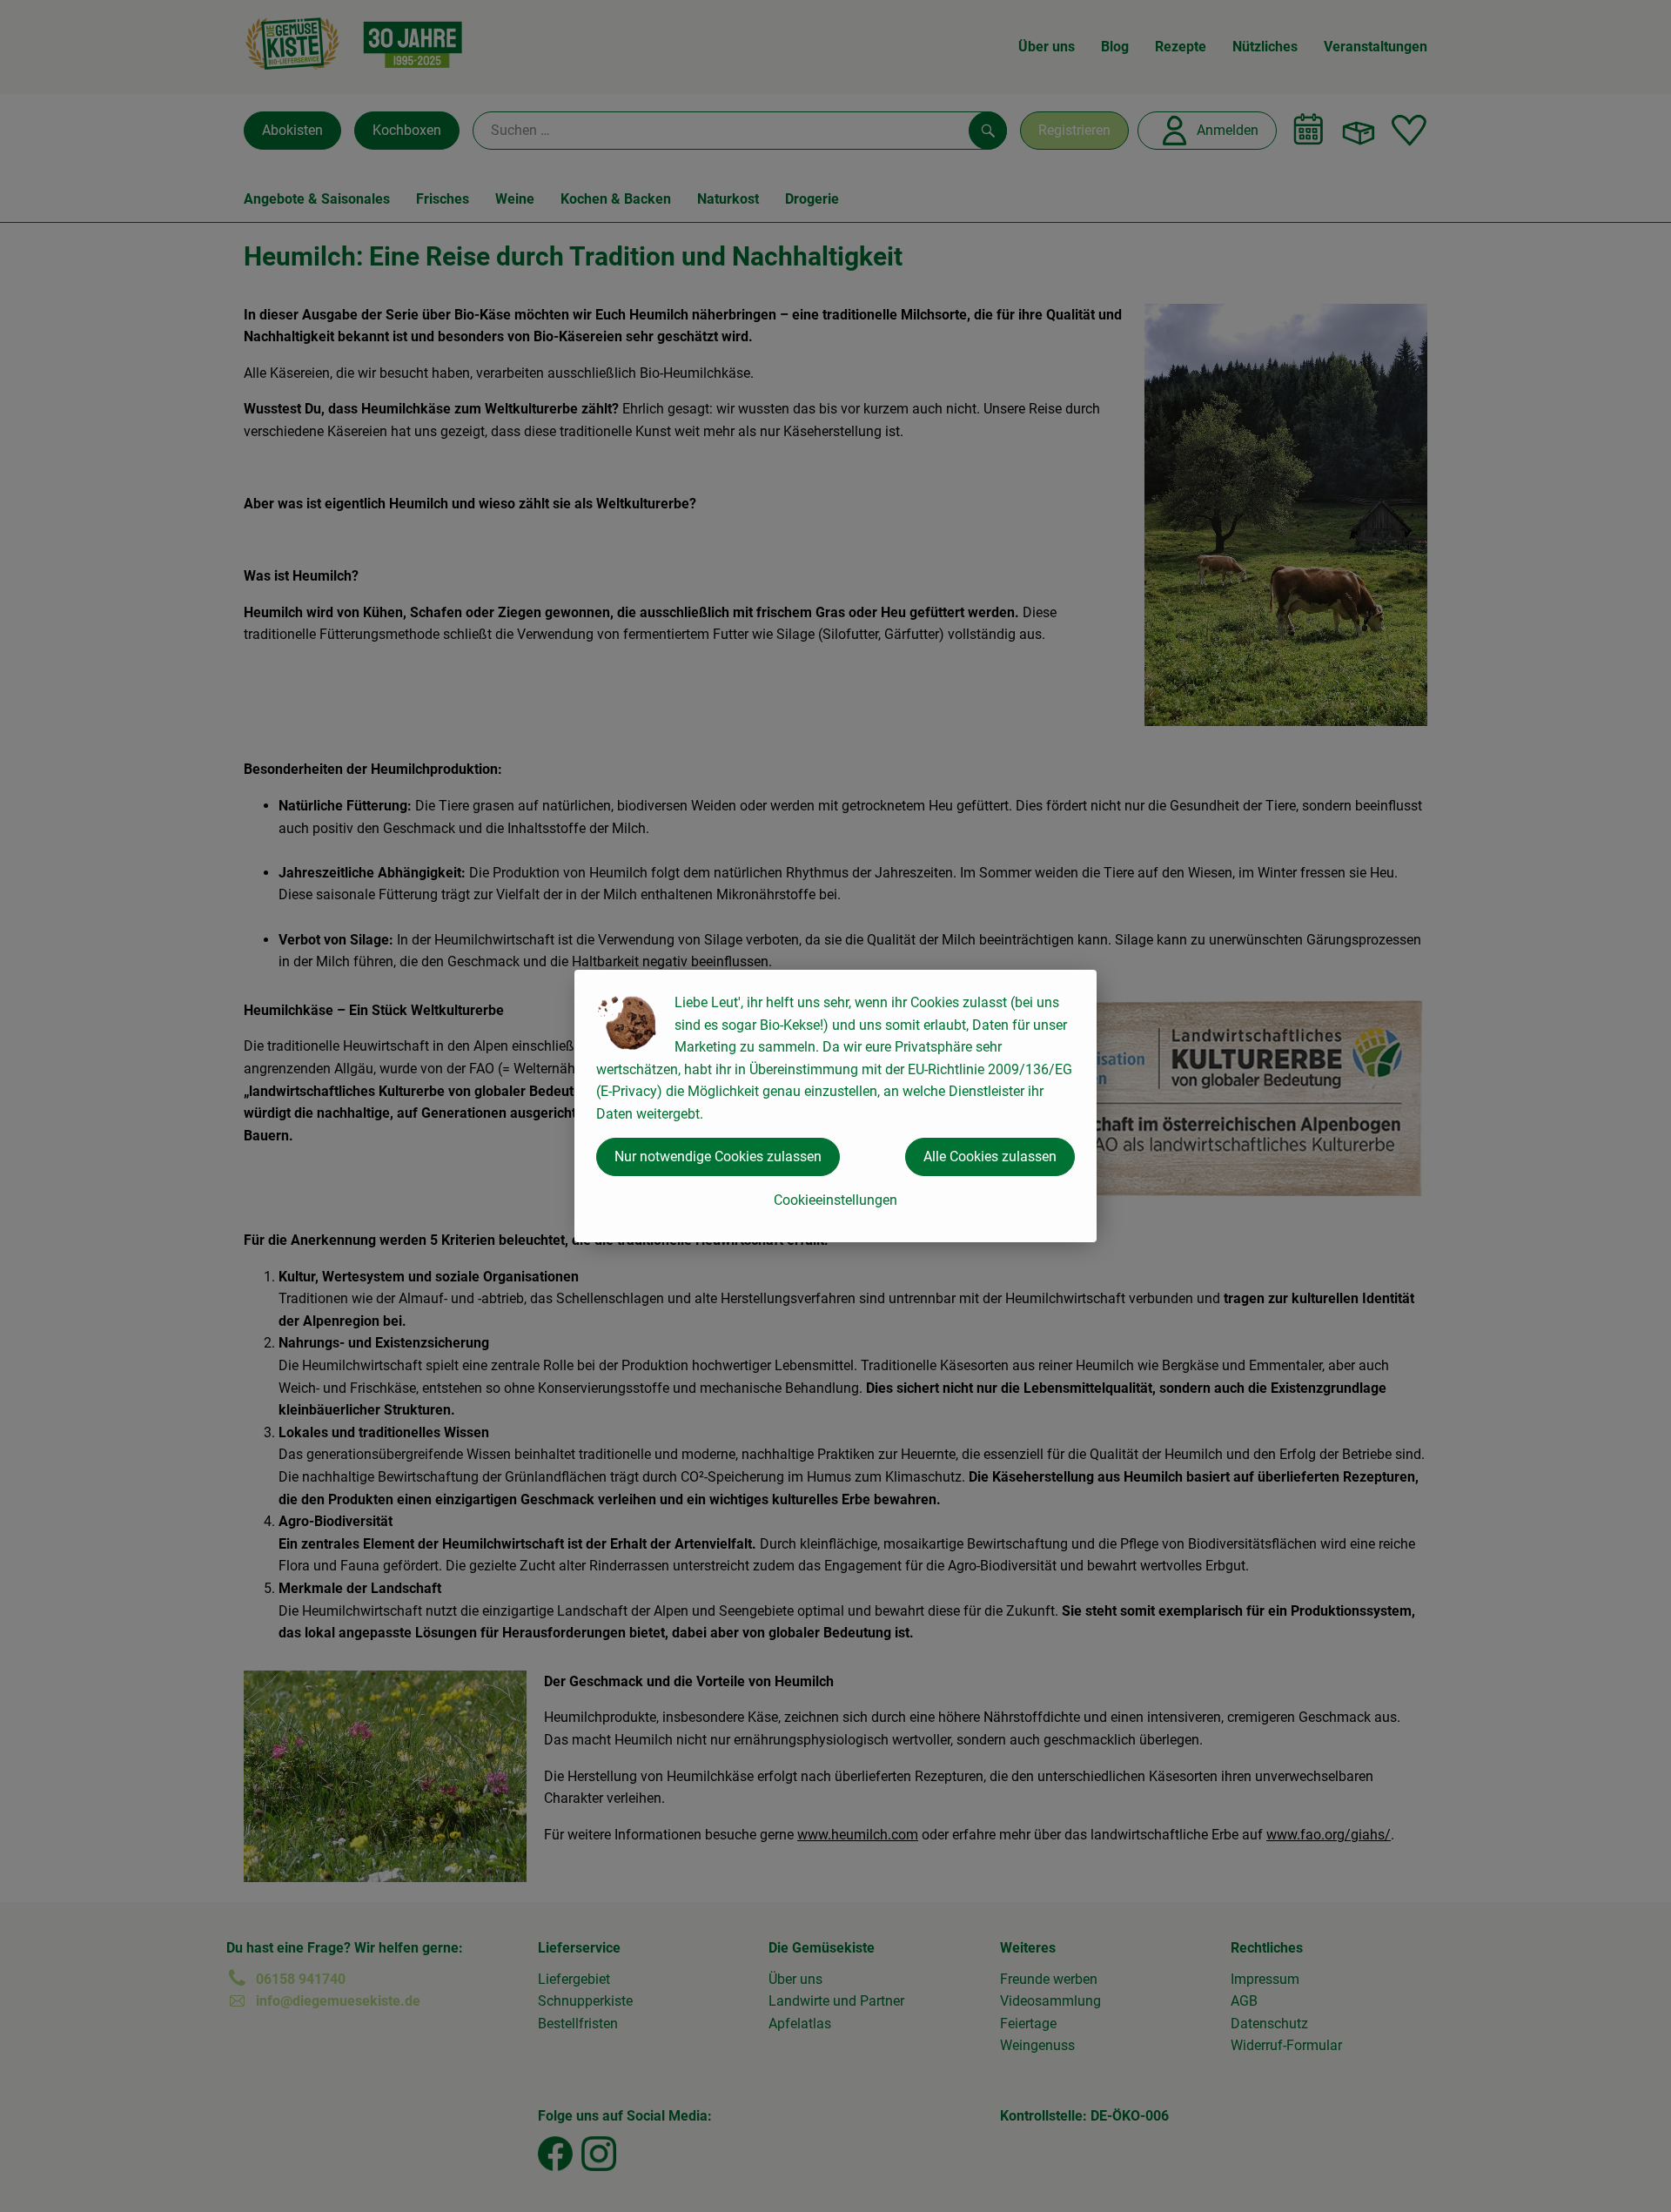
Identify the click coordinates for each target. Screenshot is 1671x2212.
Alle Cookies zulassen (990, 1156)
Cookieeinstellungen (835, 1200)
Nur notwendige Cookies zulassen (718, 1156)
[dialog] (835, 1106)
